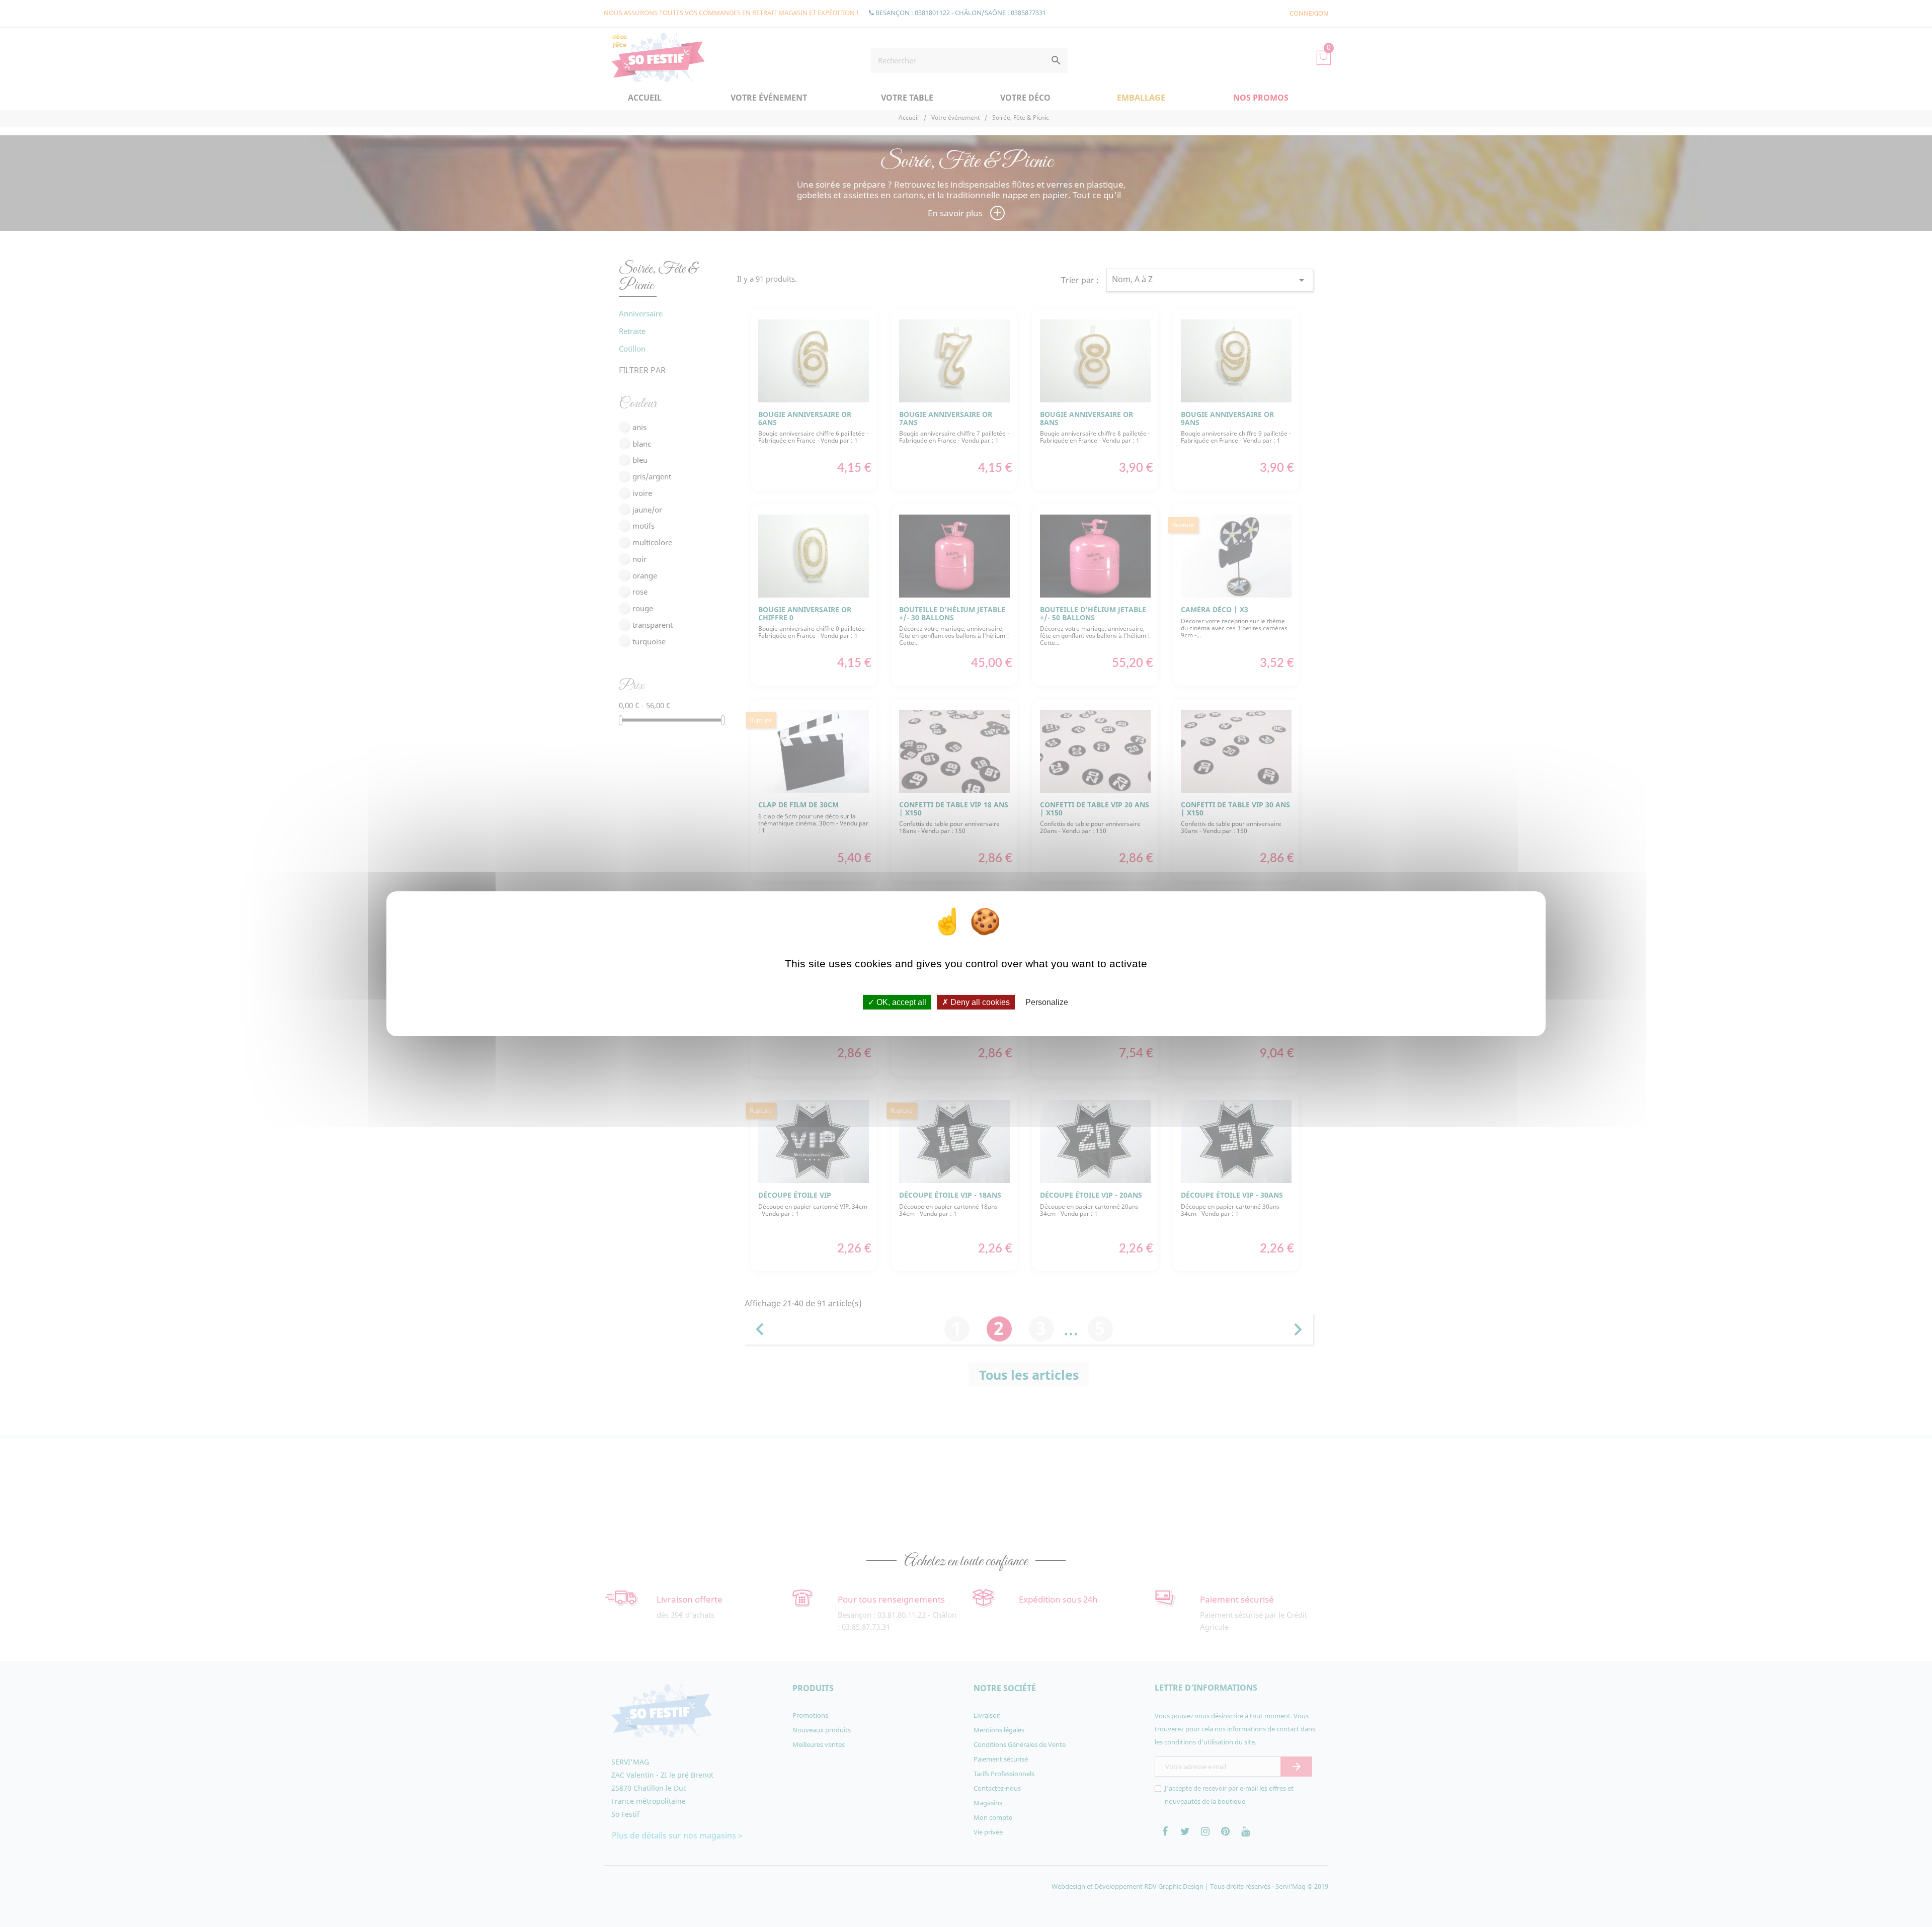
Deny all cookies (979, 1002)
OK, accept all (900, 1002)
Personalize (1047, 1002)
